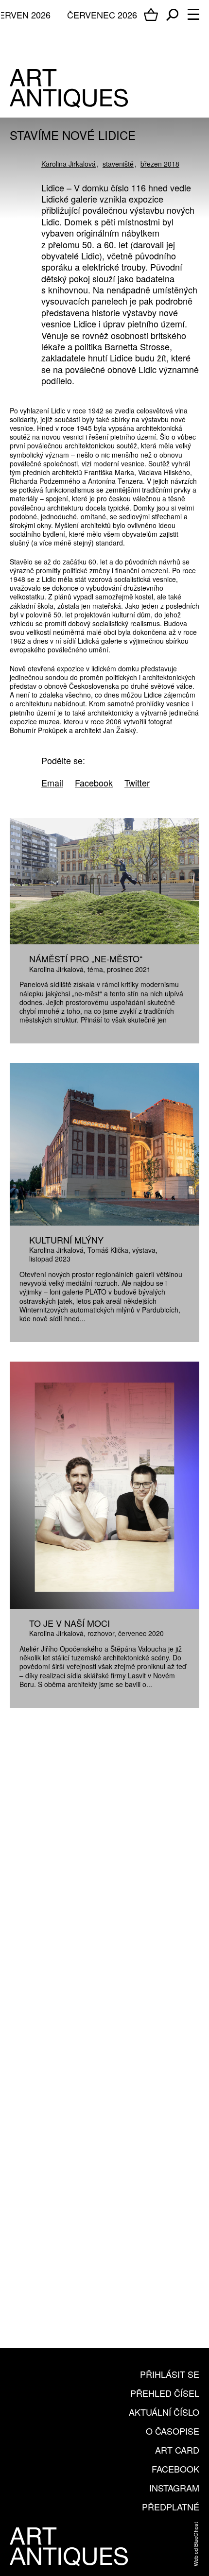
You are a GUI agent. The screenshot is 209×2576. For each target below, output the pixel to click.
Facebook (175, 2469)
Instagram (174, 2488)
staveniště (118, 164)
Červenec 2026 (102, 15)
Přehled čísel (165, 2393)
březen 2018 (160, 164)
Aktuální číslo (164, 2412)
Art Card (177, 2450)
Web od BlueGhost (195, 2544)
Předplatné (171, 2507)
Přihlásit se (170, 2374)
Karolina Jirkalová (69, 164)
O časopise (173, 2431)
